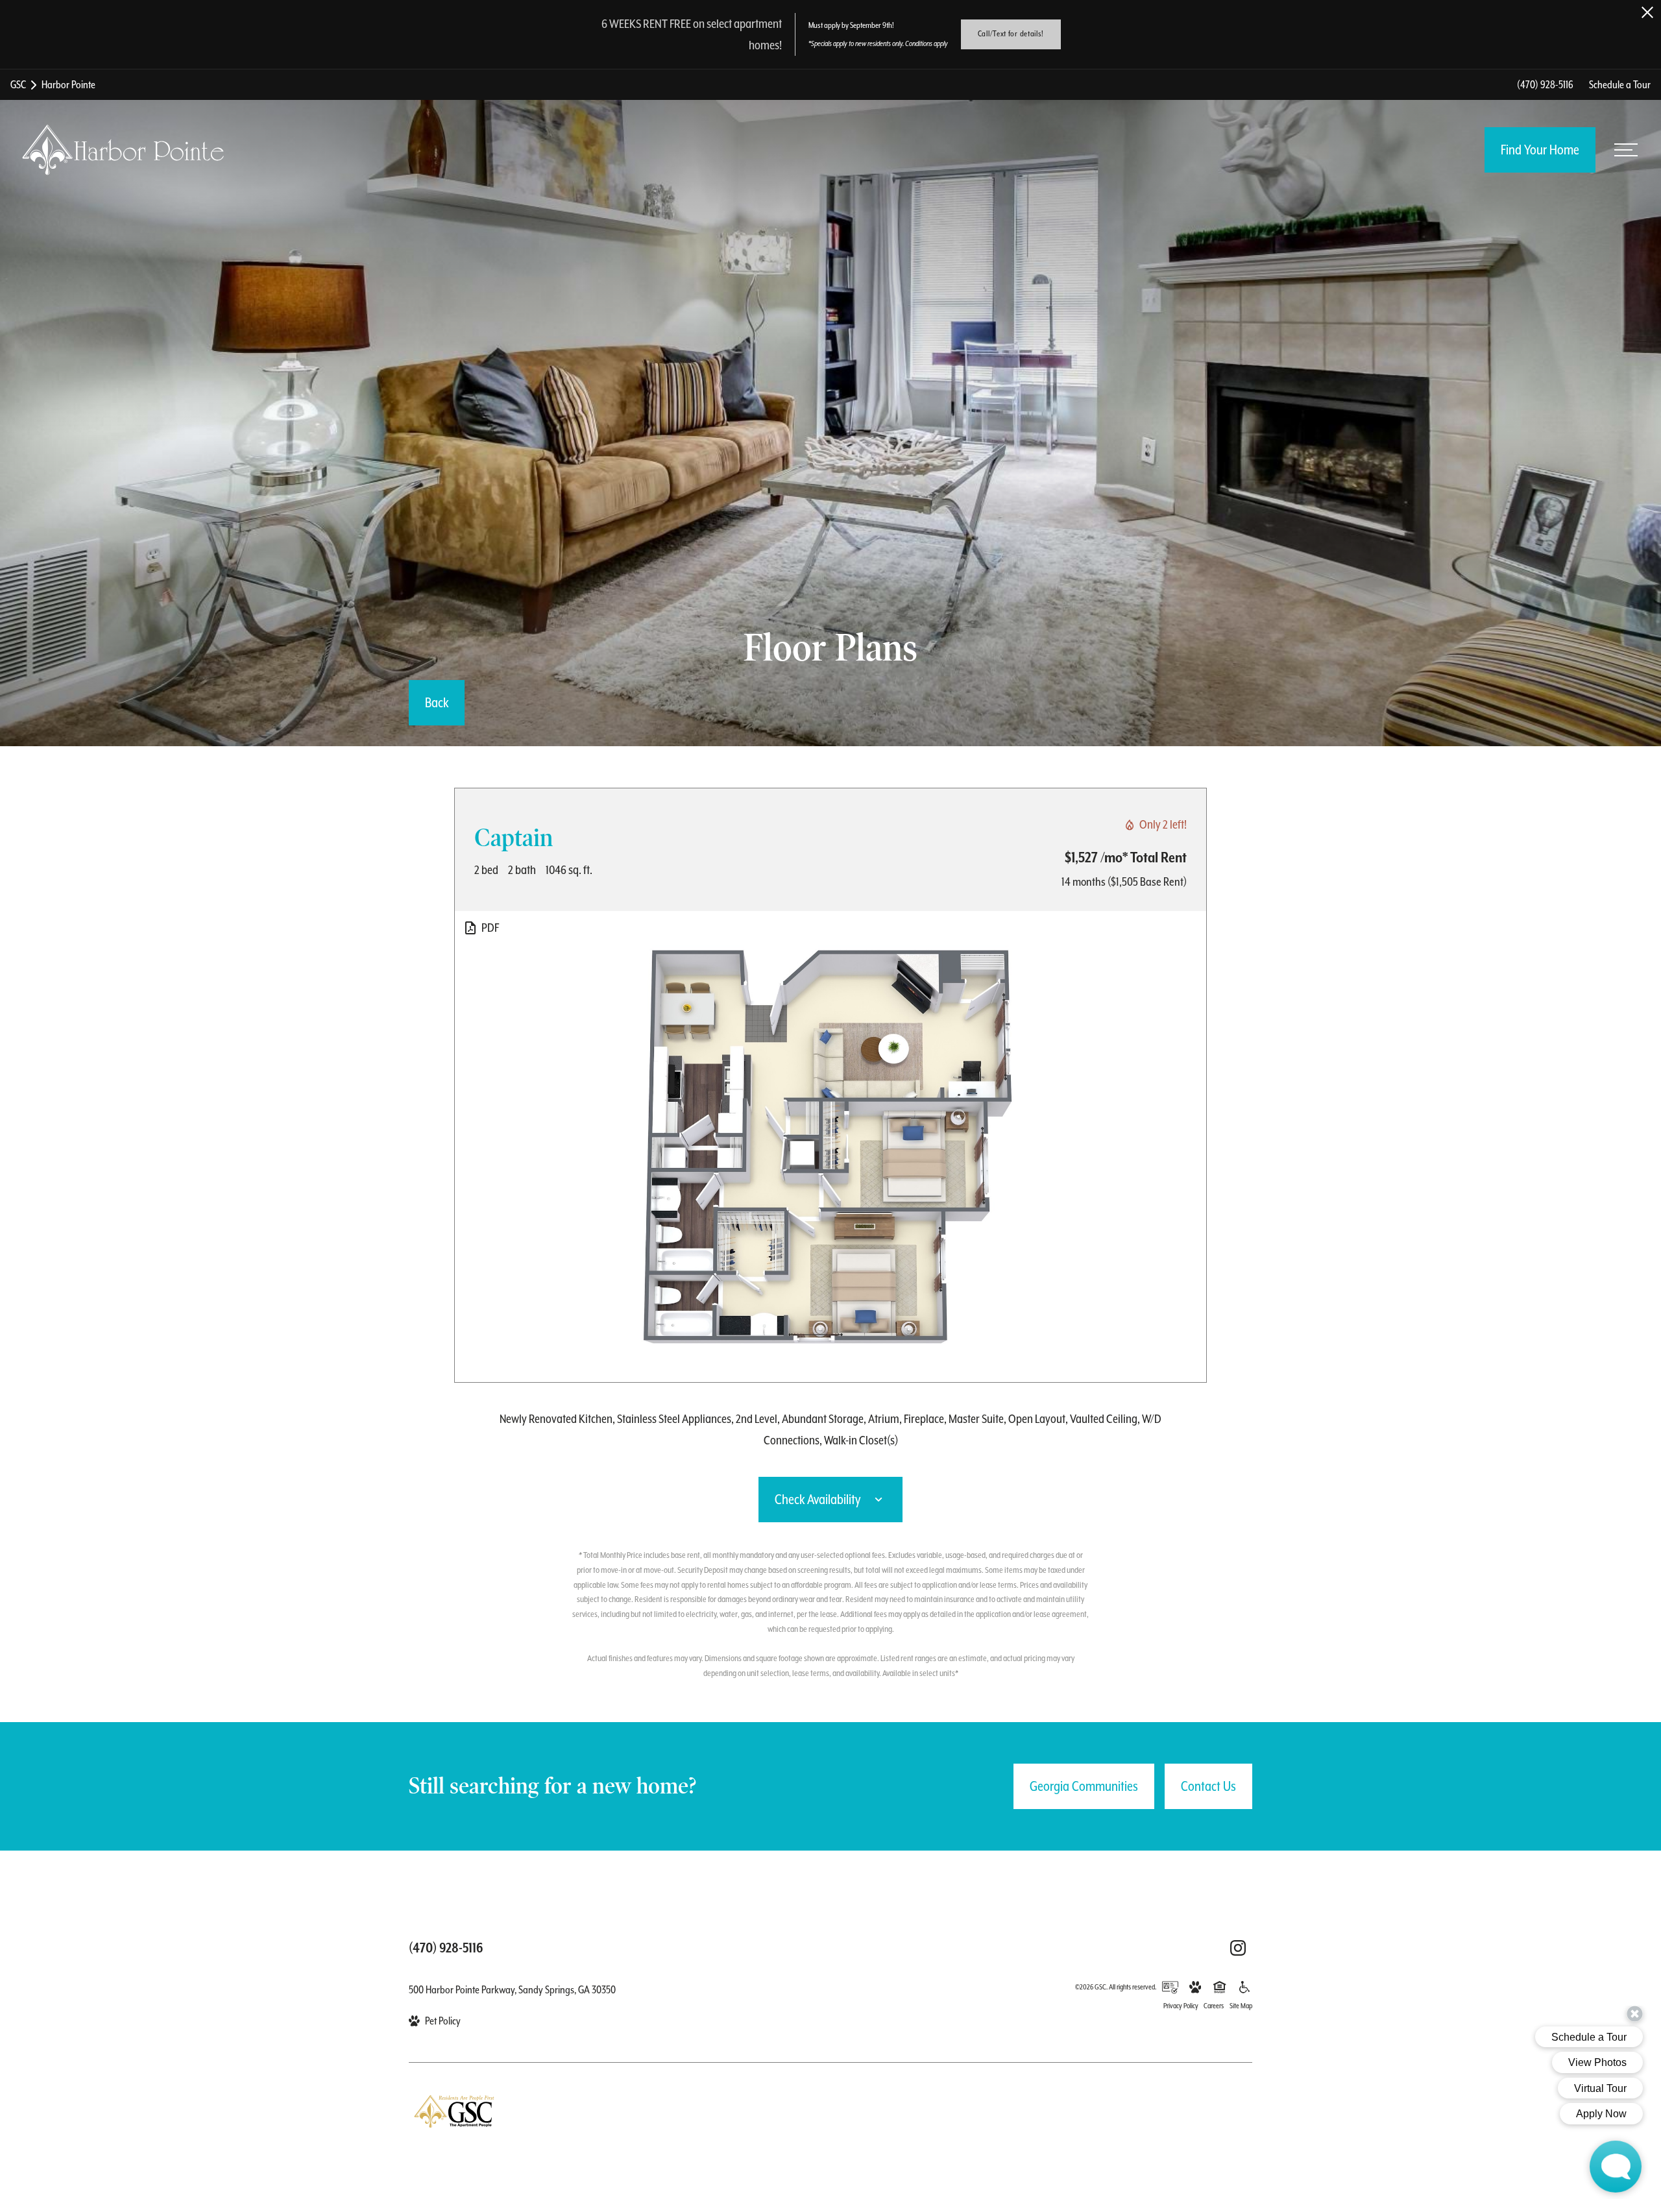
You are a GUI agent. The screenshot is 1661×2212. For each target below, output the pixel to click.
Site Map (1241, 2006)
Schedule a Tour (1620, 85)
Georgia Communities (1084, 1786)
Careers (1214, 2006)
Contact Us (1208, 1786)
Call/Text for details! (1011, 34)
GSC (18, 85)
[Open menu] (1626, 150)
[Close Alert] (1647, 12)
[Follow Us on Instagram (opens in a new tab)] (1238, 1948)
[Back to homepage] (123, 150)
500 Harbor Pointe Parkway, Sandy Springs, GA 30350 (512, 1990)
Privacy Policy (1181, 2006)
